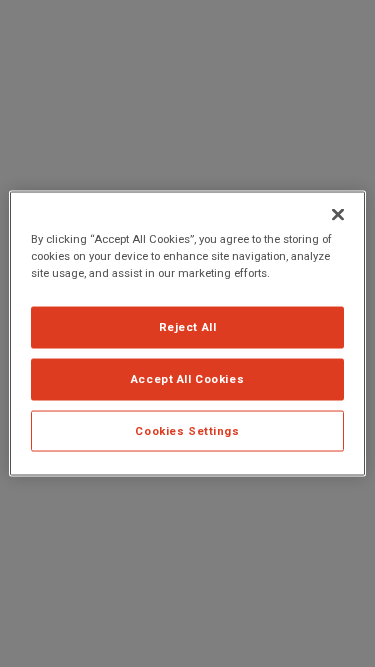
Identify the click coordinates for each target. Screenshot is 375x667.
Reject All (188, 326)
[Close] (338, 214)
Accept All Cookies (187, 378)
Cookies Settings (187, 430)
